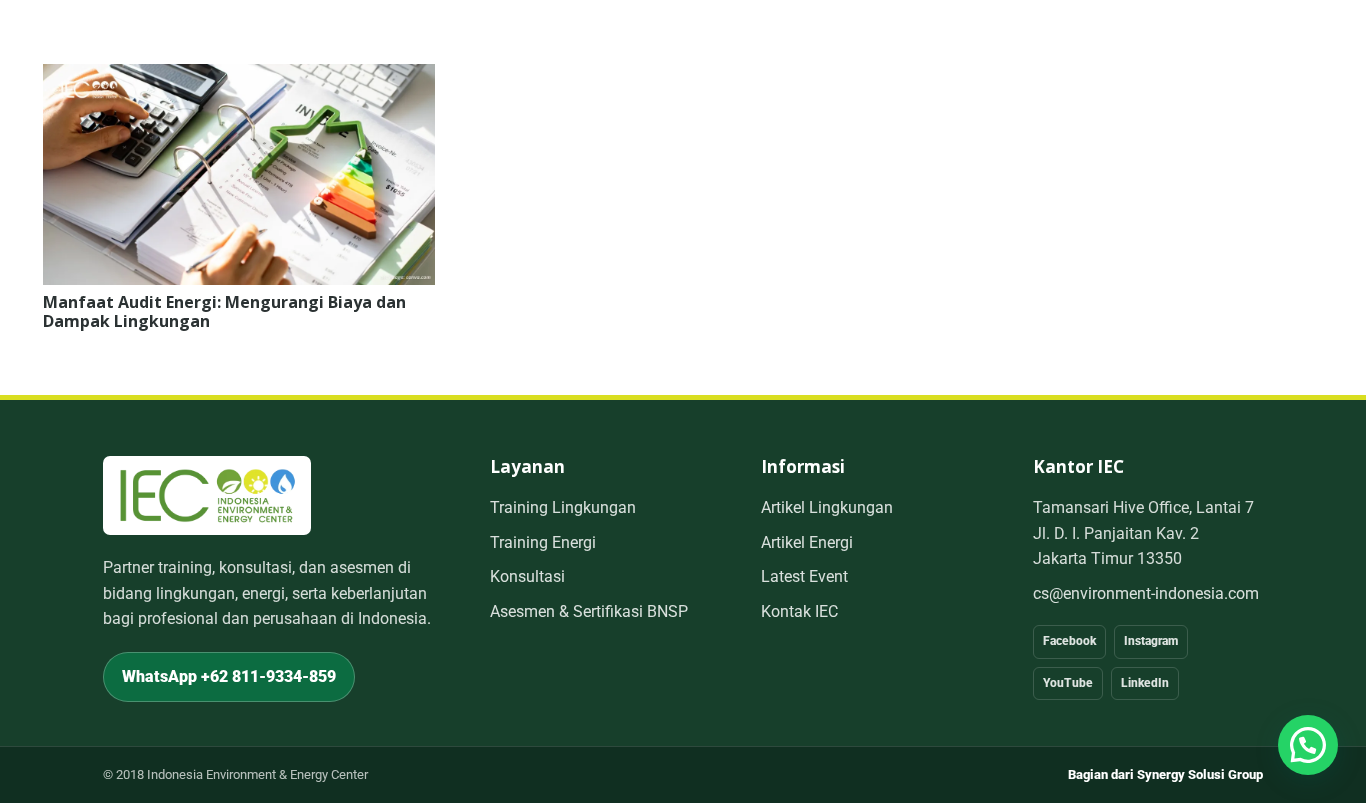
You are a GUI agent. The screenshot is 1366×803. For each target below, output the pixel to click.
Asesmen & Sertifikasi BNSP (589, 611)
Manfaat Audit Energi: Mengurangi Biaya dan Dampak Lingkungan (224, 311)
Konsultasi (527, 576)
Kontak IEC (799, 611)
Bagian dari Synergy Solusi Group (1165, 774)
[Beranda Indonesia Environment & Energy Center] (207, 495)
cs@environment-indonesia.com (1146, 593)
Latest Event (804, 576)
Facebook (1069, 641)
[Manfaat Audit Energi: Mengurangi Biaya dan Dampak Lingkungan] (239, 77)
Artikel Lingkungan (827, 507)
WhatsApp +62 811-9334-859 (229, 676)
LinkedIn (1145, 683)
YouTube (1068, 683)
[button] (1308, 745)
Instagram (1151, 641)
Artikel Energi (807, 542)
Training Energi (543, 542)
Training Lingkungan (563, 507)
